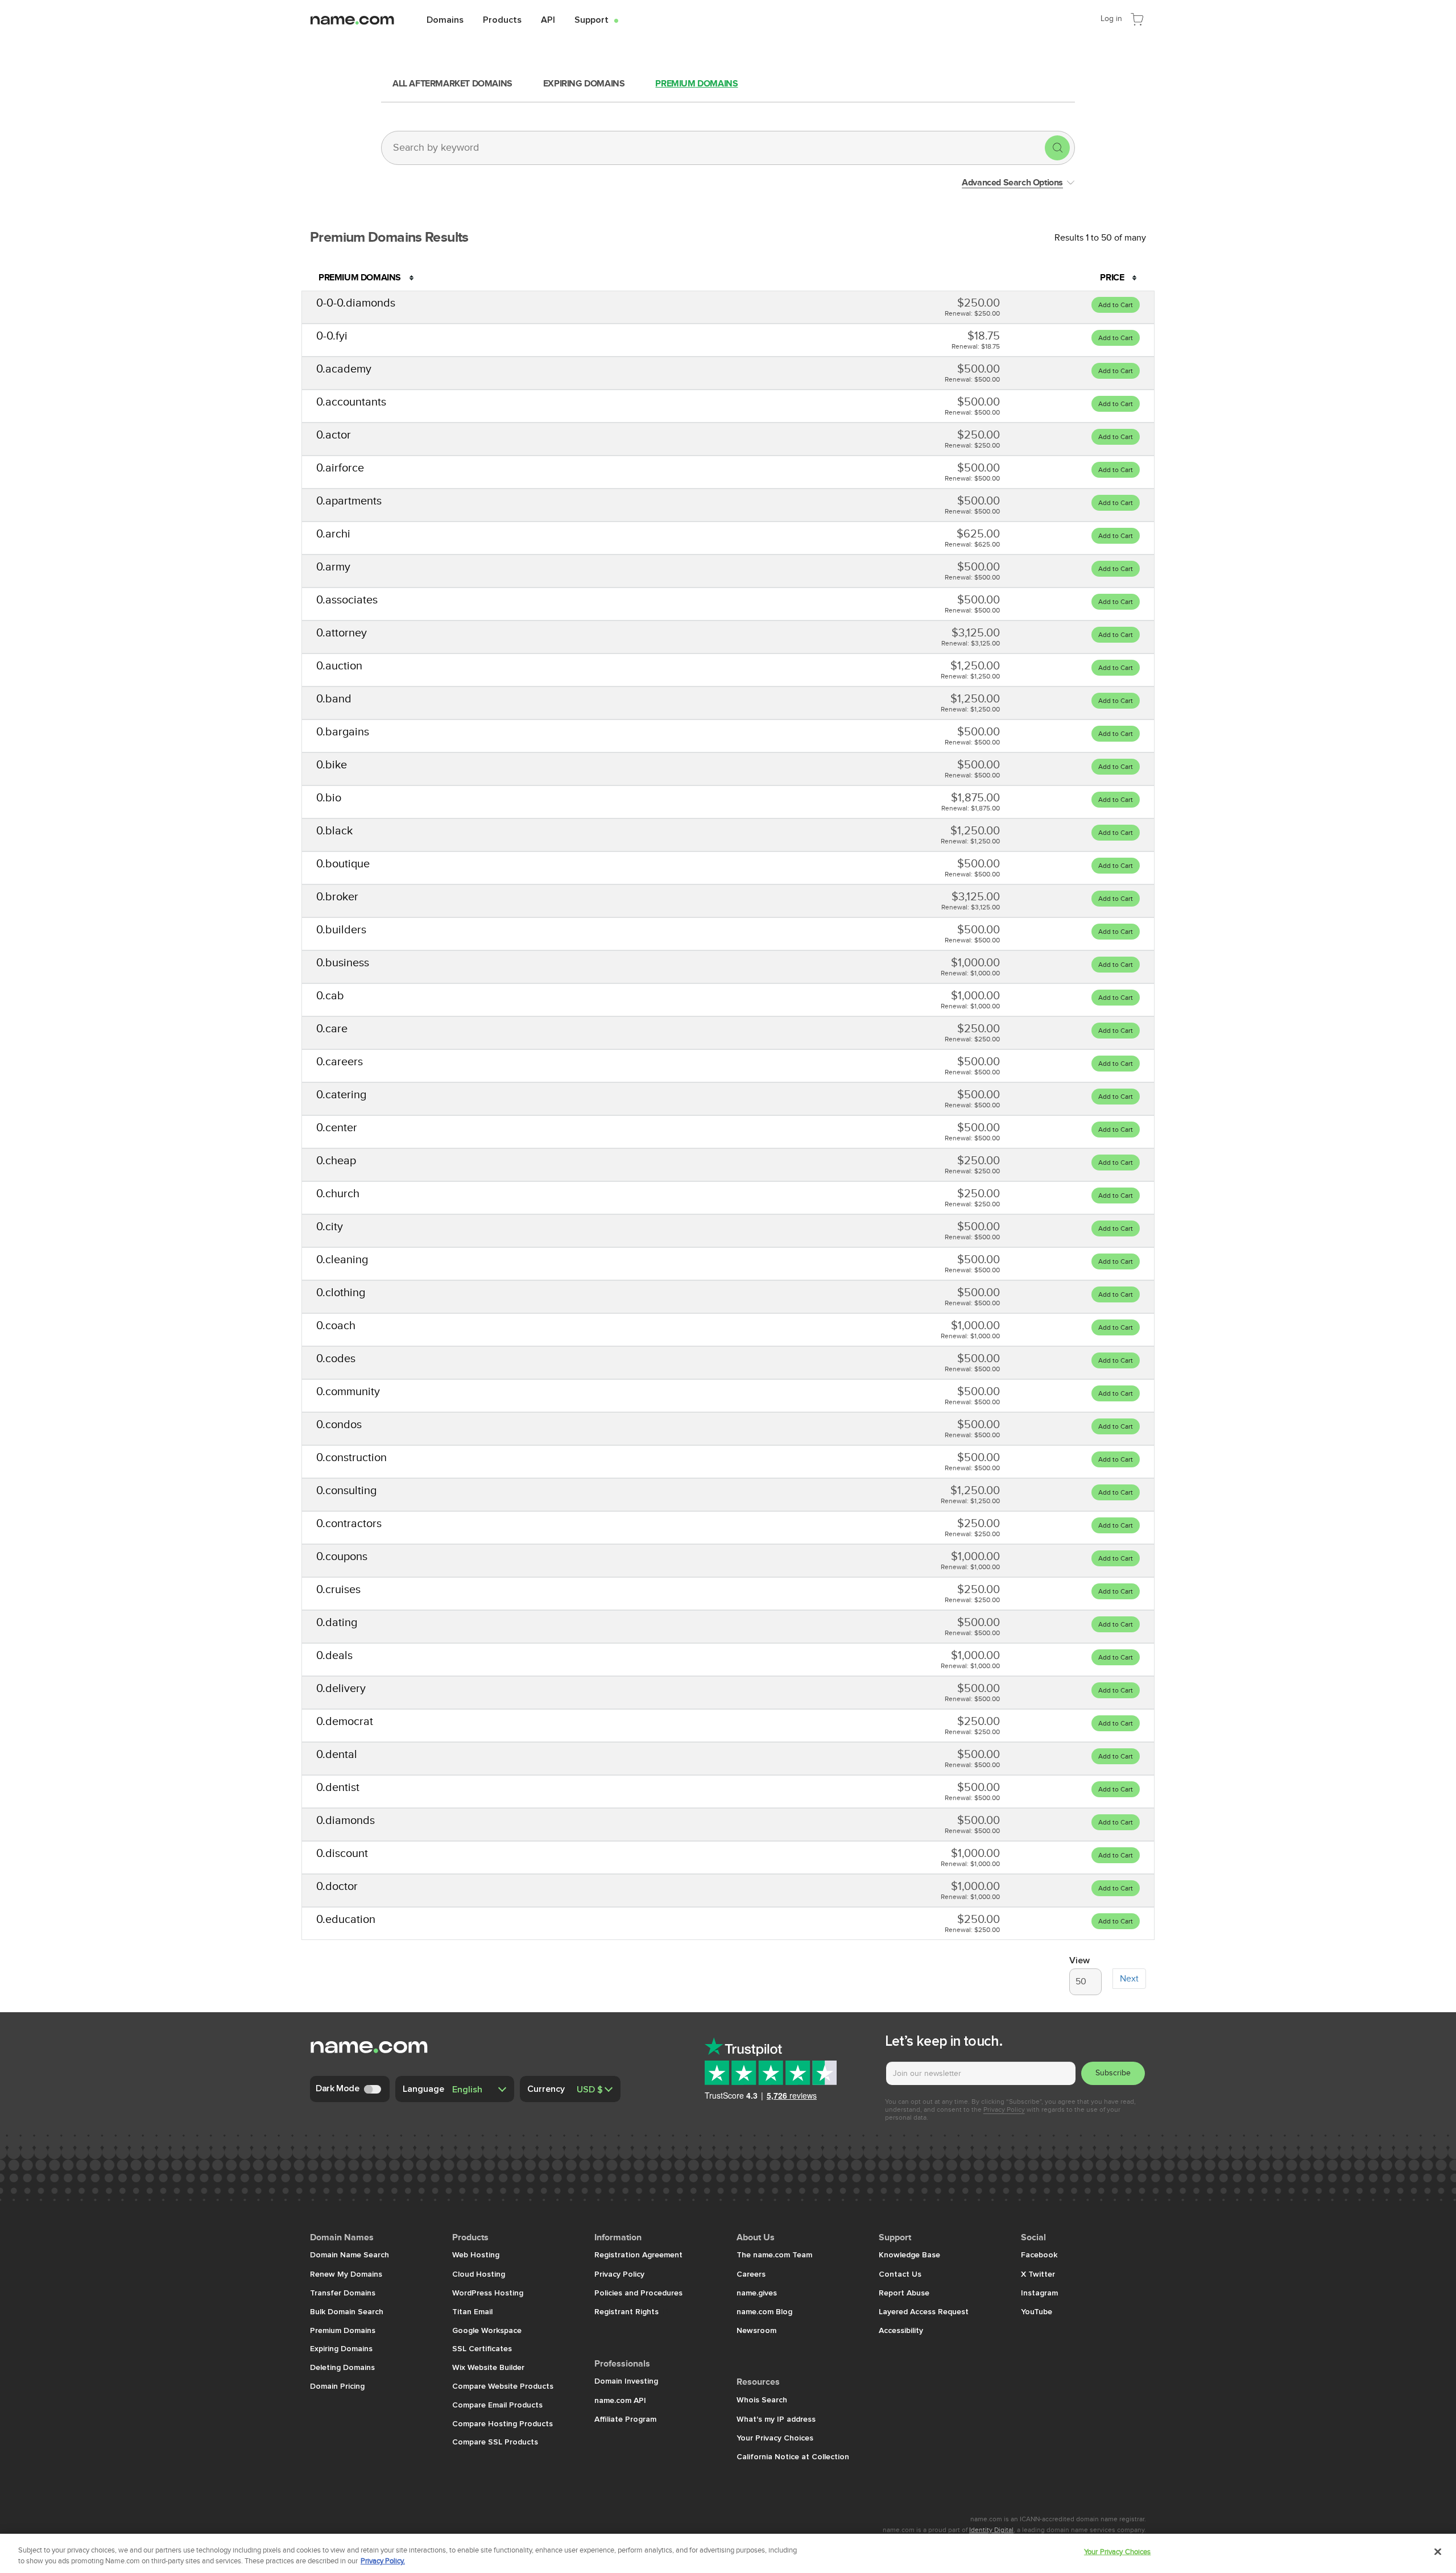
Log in (1111, 18)
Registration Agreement (638, 2255)
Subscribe (1113, 2073)
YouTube (1037, 2311)
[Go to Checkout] (1137, 18)
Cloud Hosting (479, 2274)
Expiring (584, 84)
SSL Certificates (482, 2348)
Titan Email (472, 2311)
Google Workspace (487, 2330)
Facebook (1039, 2255)
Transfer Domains (343, 2293)
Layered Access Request (924, 2311)
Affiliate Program (625, 2419)
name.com (361, 19)
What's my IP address (776, 2419)
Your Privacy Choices (775, 2438)
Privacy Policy (1004, 2109)
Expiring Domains (341, 2348)
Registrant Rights (628, 2311)
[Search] (1057, 148)
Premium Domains (343, 2330)
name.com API (620, 2400)
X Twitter (1038, 2274)
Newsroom (756, 2330)
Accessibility (901, 2330)
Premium (696, 84)
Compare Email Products (497, 2405)
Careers (751, 2274)
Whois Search (762, 2400)
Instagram (1039, 2293)
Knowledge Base (909, 2255)
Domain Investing (626, 2381)
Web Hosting (476, 2255)
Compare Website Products (503, 2386)
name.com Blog (764, 2311)
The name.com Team (774, 2255)
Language (423, 2088)
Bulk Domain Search (347, 2311)
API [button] (548, 19)
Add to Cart (1116, 305)
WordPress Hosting (488, 2293)
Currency (546, 2088)
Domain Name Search (349, 2255)
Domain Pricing (337, 2386)
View (1079, 1960)
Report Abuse (904, 2293)
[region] (728, 2553)
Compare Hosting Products (502, 2423)
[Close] (1438, 2552)
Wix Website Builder (488, 2367)
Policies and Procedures (638, 2293)
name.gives (757, 2293)
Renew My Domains (346, 2274)
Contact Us (900, 2274)
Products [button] (502, 19)
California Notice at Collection (793, 2456)
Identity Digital (991, 2530)
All (452, 84)
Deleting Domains (342, 2367)
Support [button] (596, 19)
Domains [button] (445, 19)
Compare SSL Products (495, 2442)
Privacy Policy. (383, 2561)
